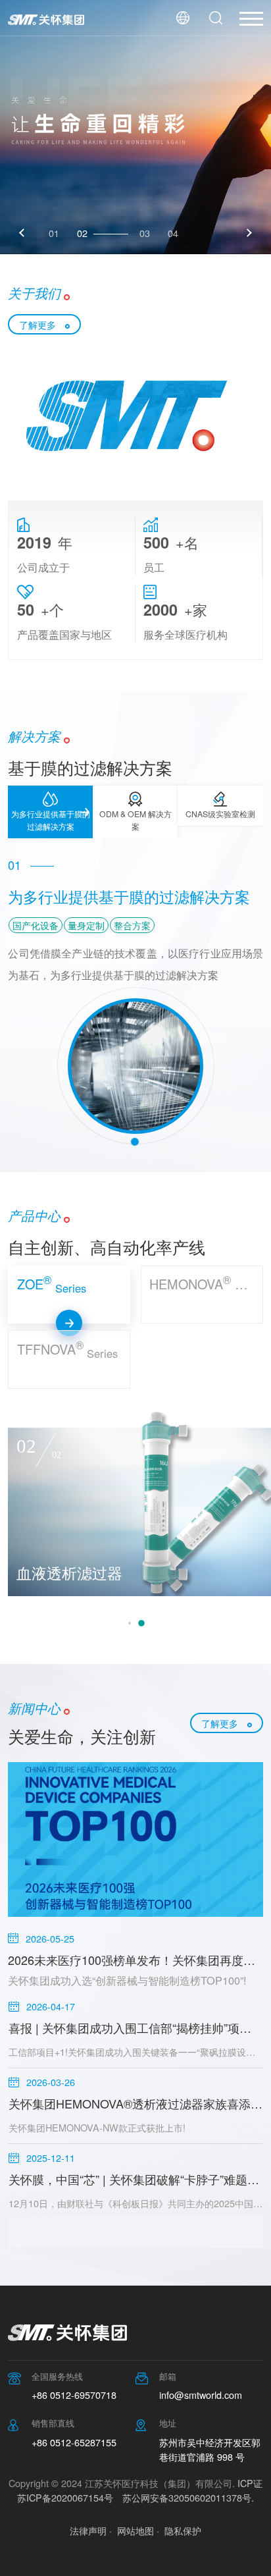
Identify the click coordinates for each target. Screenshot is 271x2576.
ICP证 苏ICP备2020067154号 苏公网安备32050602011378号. (140, 2490)
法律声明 (88, 2530)
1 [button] (130, 1623)
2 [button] (141, 1623)
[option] (135, 127)
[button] (50, 812)
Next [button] (248, 233)
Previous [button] (23, 233)
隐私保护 (183, 2530)
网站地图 (135, 2530)
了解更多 (37, 324)
